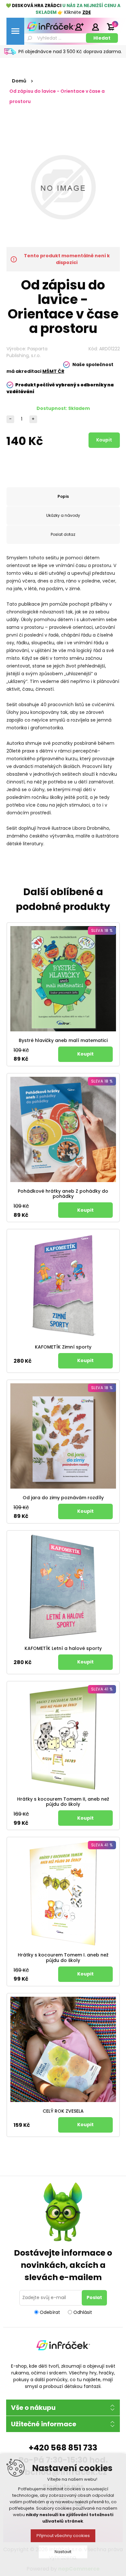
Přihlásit (95, 27)
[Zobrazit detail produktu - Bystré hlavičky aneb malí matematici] (63, 979)
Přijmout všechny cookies (63, 2536)
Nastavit (63, 2552)
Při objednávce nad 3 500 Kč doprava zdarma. (70, 52)
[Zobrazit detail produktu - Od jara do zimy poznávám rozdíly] (63, 1436)
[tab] (63, 497)
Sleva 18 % (102, 930)
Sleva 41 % (102, 1689)
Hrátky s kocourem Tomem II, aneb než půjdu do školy (63, 1802)
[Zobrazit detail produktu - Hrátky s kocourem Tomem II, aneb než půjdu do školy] (63, 1737)
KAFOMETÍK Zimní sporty (63, 1347)
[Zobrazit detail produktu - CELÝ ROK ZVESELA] (63, 2049)
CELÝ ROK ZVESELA (63, 2111)
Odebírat (50, 2312)
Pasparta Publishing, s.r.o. (27, 352)
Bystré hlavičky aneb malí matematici (63, 1041)
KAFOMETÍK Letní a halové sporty (63, 1648)
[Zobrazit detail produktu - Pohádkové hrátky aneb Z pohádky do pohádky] (63, 1129)
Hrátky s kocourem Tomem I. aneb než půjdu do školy (63, 1958)
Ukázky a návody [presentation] (63, 515)
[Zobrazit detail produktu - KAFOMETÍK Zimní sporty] (63, 1285)
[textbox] (54, 38)
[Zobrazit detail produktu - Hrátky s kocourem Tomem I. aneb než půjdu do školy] (63, 1893)
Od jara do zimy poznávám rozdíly (63, 1498)
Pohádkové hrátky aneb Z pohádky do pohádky (63, 1194)
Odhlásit (83, 2312)
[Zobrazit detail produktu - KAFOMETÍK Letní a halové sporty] (63, 1587)
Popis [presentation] (63, 496)
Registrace (79, 27)
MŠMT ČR (53, 371)
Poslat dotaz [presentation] (63, 534)
